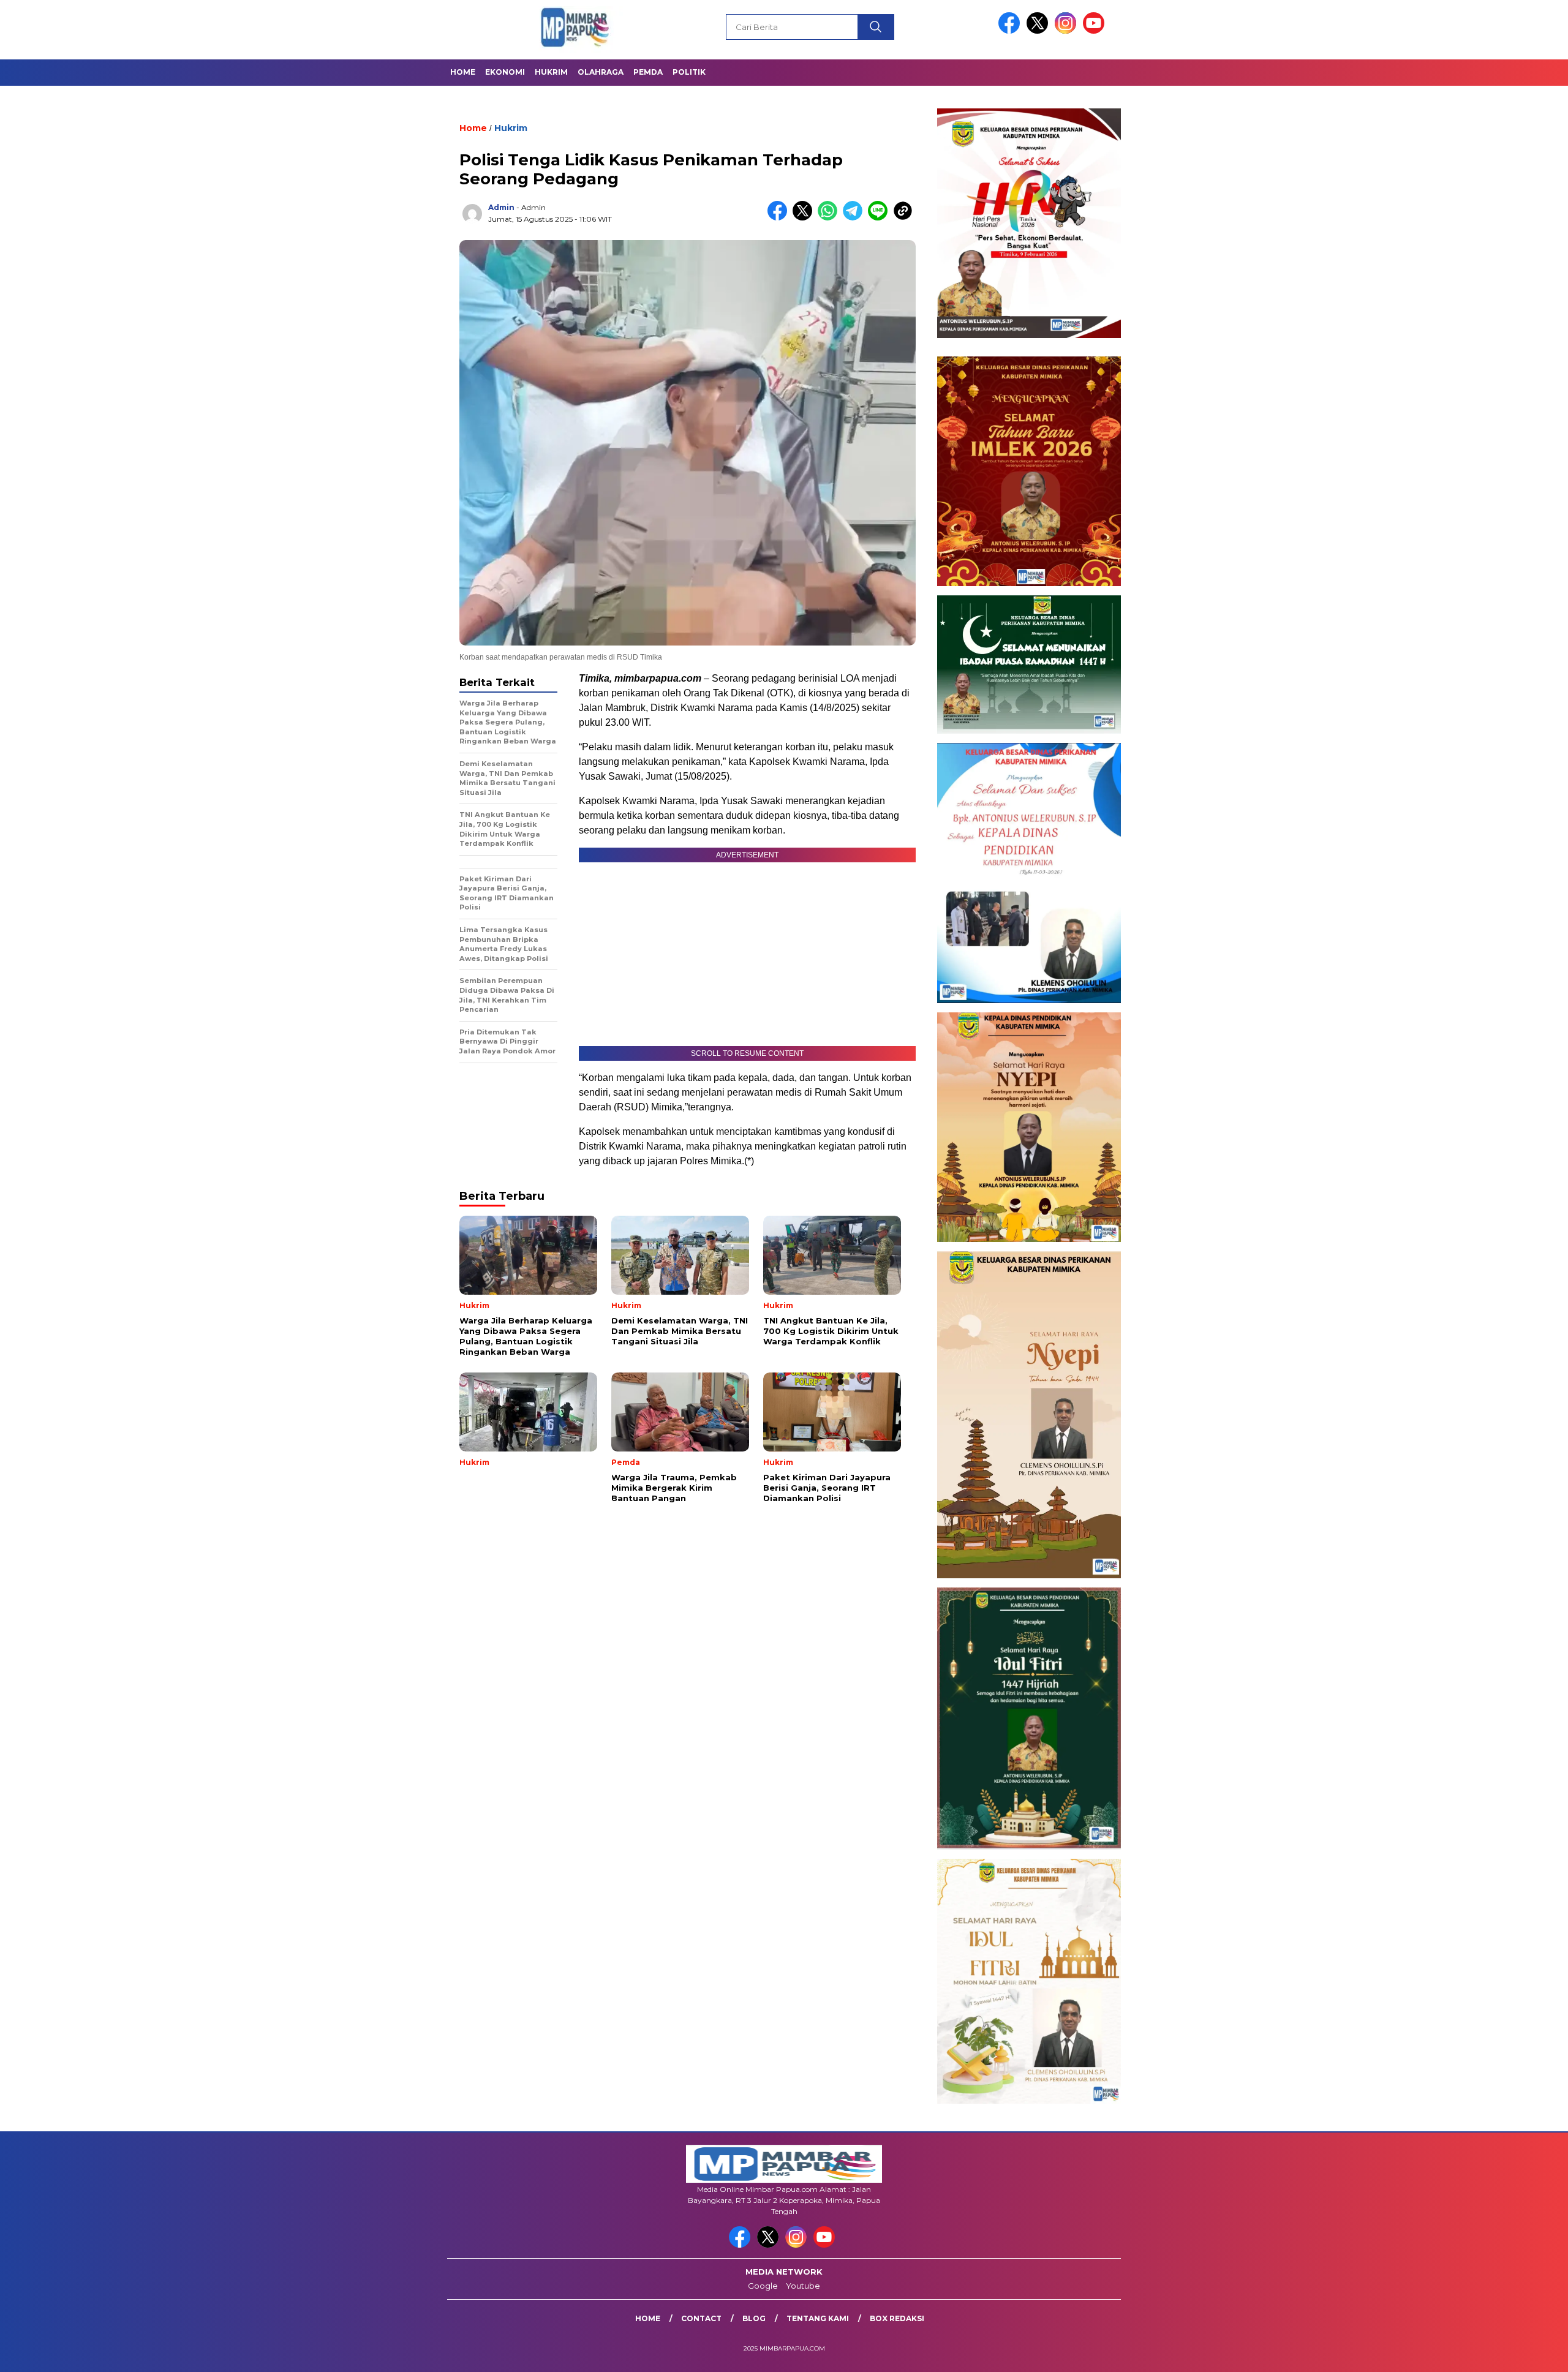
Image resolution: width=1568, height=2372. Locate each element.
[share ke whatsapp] (830, 218)
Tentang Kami (818, 2318)
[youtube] (1096, 31)
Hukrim (551, 72)
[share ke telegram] (855, 218)
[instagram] (1068, 31)
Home (463, 72)
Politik (689, 72)
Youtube (803, 2286)
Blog (754, 2318)
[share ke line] (880, 218)
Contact (701, 2318)
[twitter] (1039, 31)
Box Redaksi (897, 2318)
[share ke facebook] (780, 218)
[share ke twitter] (805, 218)
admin (501, 207)
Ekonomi (505, 72)
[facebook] (1011, 31)
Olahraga (601, 72)
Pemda (648, 72)
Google (763, 2286)
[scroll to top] (1511, 2353)
